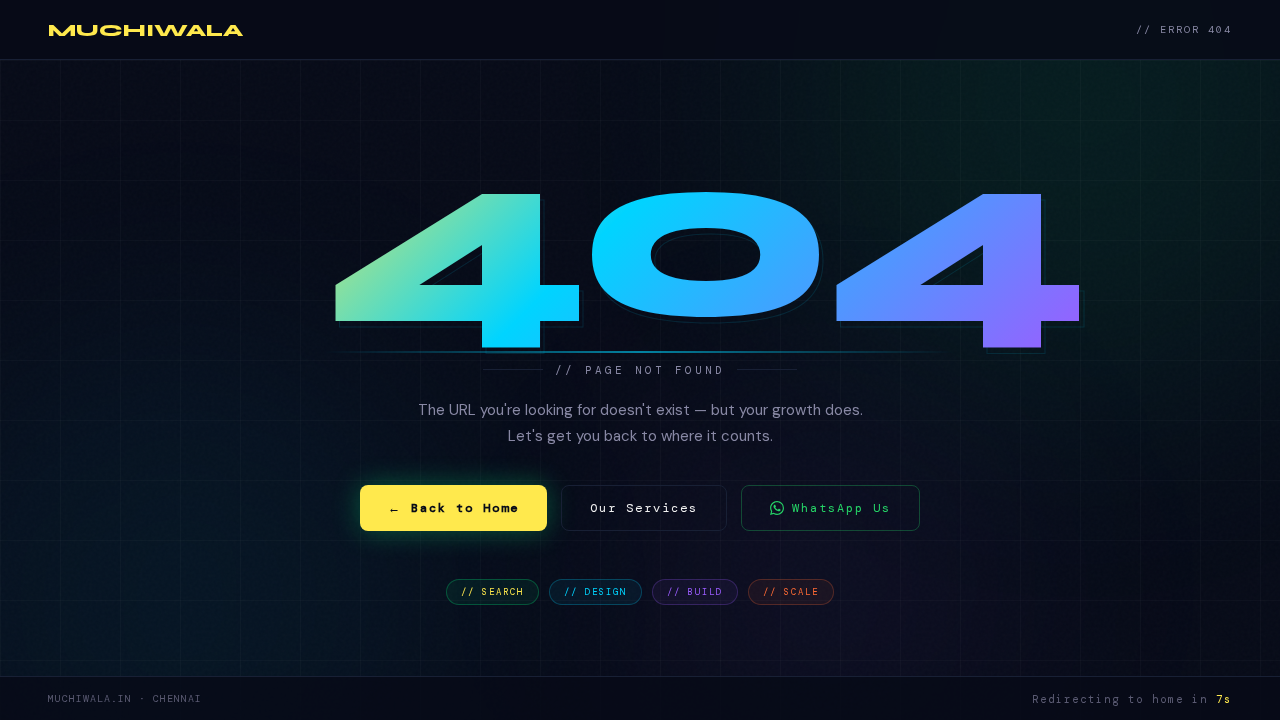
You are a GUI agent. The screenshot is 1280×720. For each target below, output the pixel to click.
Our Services (644, 508)
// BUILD (695, 592)
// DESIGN (595, 592)
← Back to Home (453, 508)
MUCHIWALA (145, 30)
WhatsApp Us (841, 508)
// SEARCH (492, 592)
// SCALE (791, 592)
